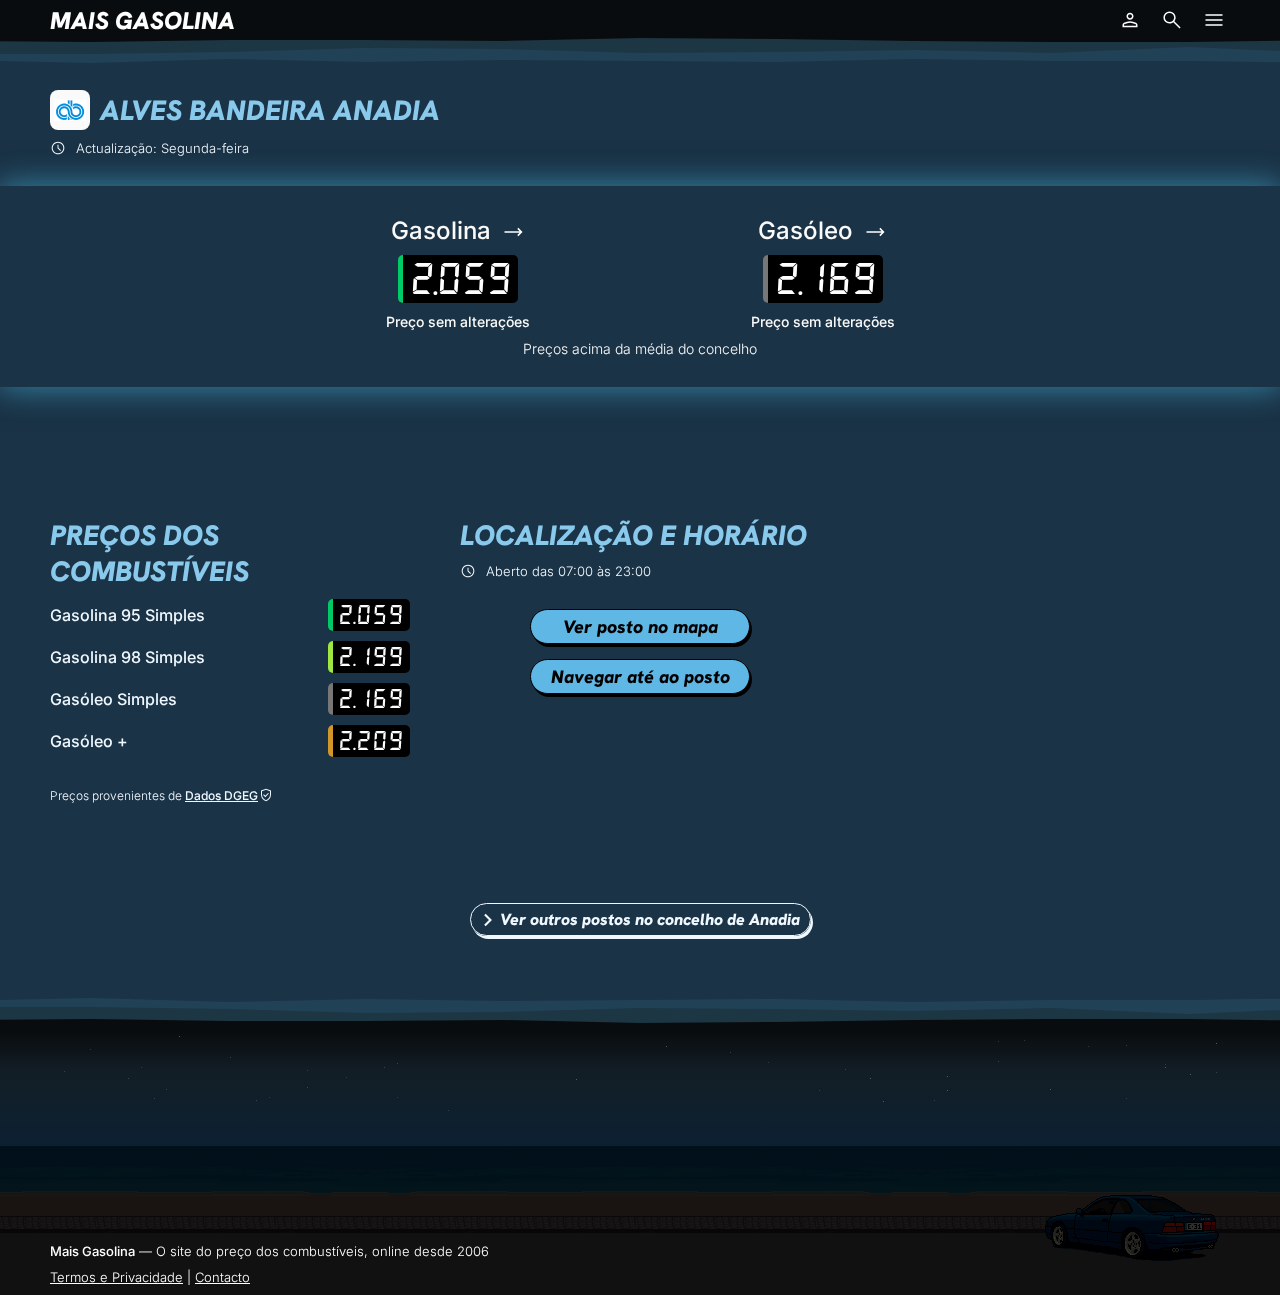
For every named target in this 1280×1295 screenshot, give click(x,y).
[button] (1130, 20)
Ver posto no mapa (640, 626)
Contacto (222, 1277)
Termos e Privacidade (116, 1277)
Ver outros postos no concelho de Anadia (650, 919)
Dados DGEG (221, 795)
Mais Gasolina (142, 20)
